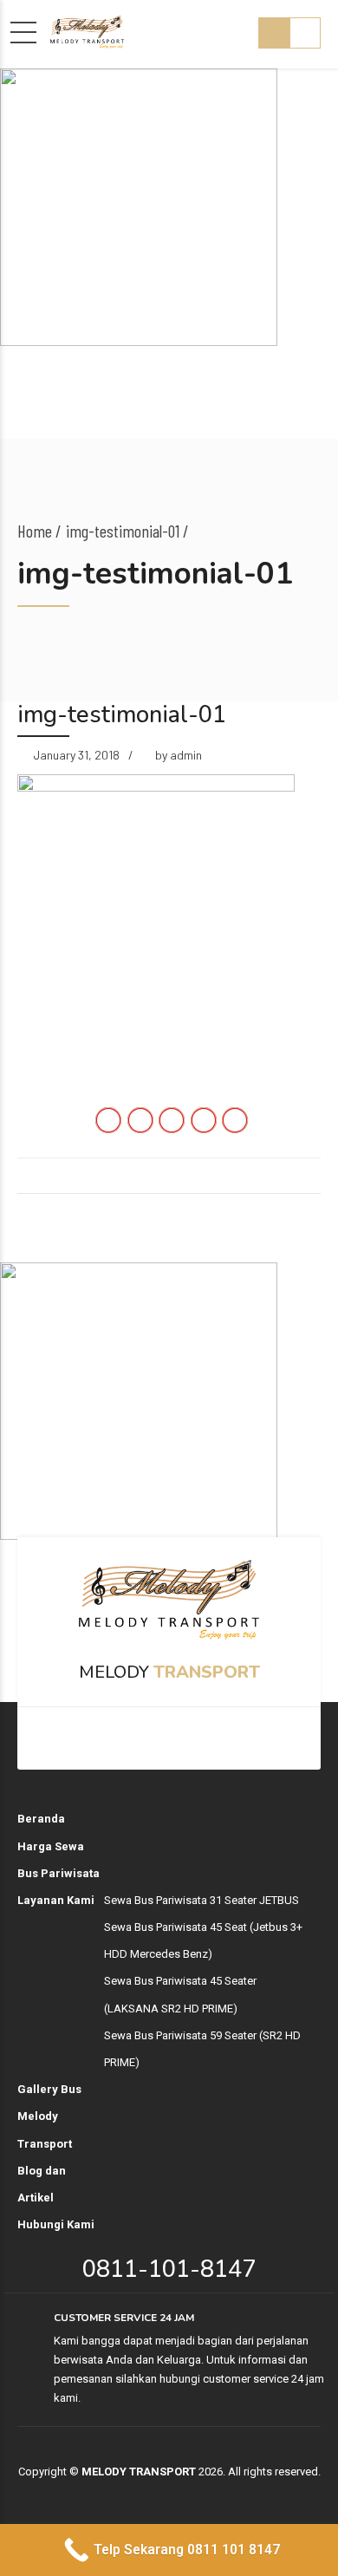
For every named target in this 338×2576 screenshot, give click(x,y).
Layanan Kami (56, 1900)
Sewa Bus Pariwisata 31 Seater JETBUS (201, 1900)
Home (35, 531)
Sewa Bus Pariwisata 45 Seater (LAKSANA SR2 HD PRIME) (180, 1994)
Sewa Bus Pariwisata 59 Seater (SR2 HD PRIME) (202, 2049)
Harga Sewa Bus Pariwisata (58, 1860)
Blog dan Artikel (42, 2184)
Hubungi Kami (56, 2224)
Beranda (41, 1819)
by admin (179, 755)
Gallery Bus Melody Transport (49, 2116)
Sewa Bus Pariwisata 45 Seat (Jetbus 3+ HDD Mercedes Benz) (203, 1940)
